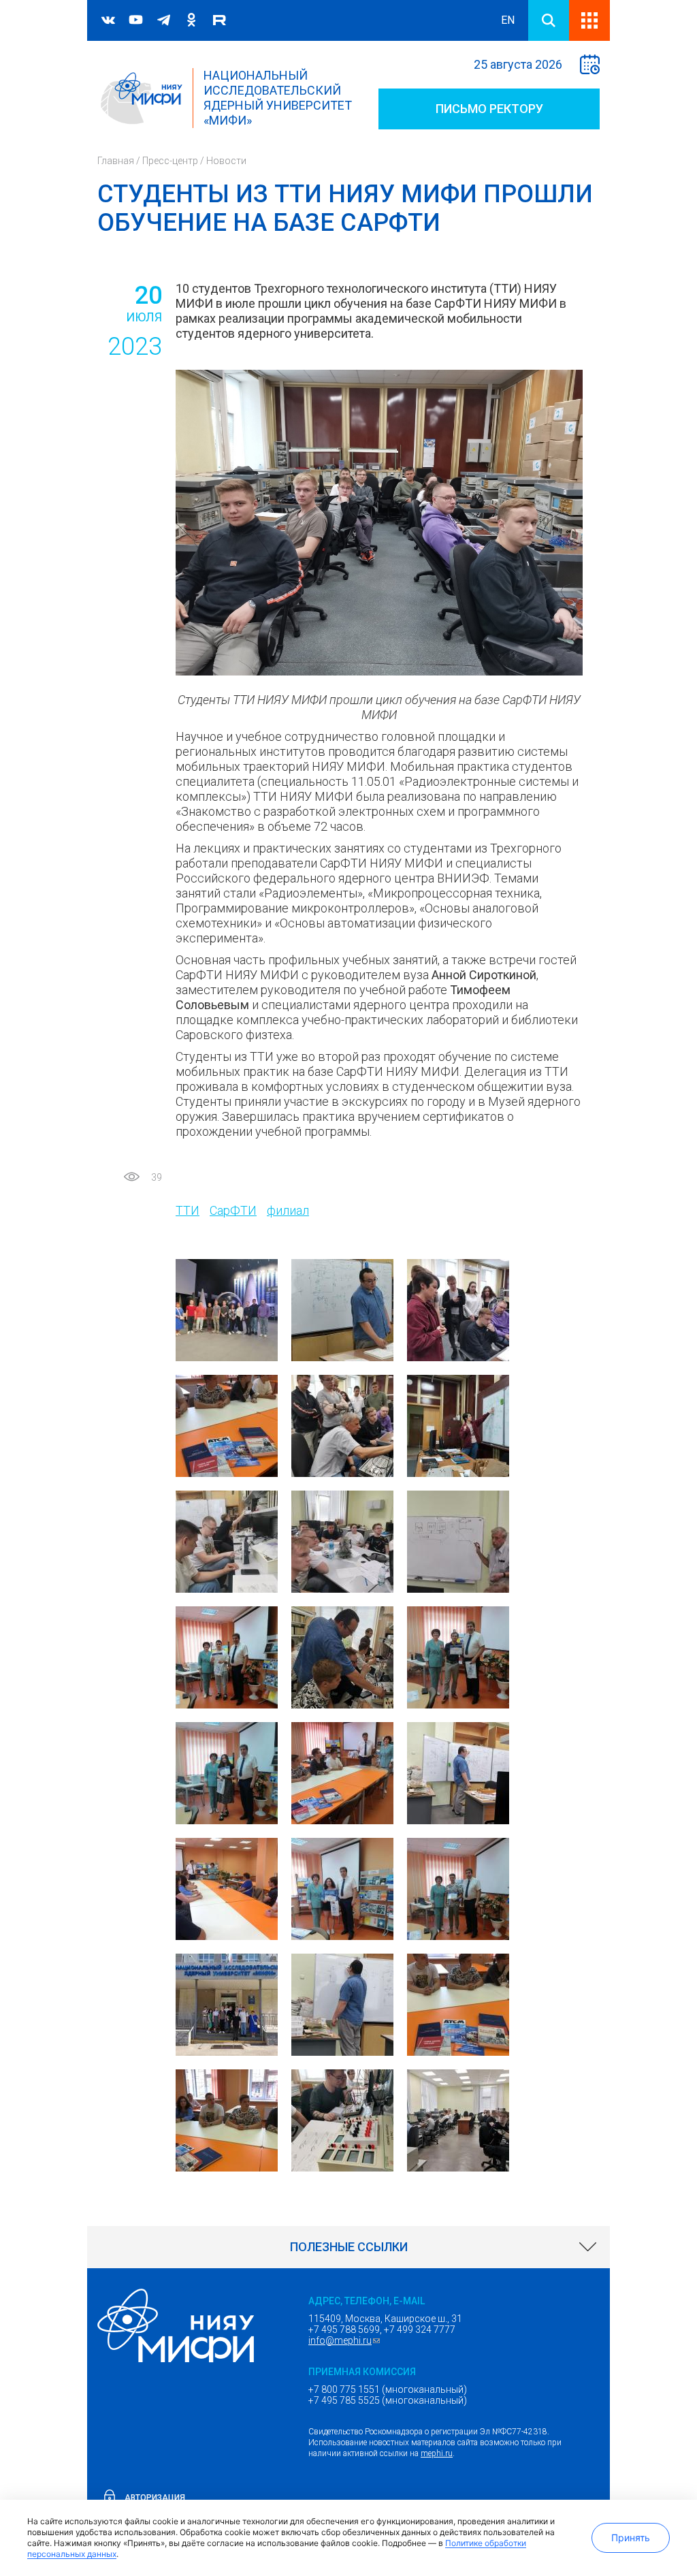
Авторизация (155, 2498)
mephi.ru (437, 2453)
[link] (348, 2247)
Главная (116, 161)
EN (508, 20)
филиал (288, 1210)
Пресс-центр (170, 161)
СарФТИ (233, 1210)
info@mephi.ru (346, 2340)
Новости (226, 161)
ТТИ (188, 1210)
